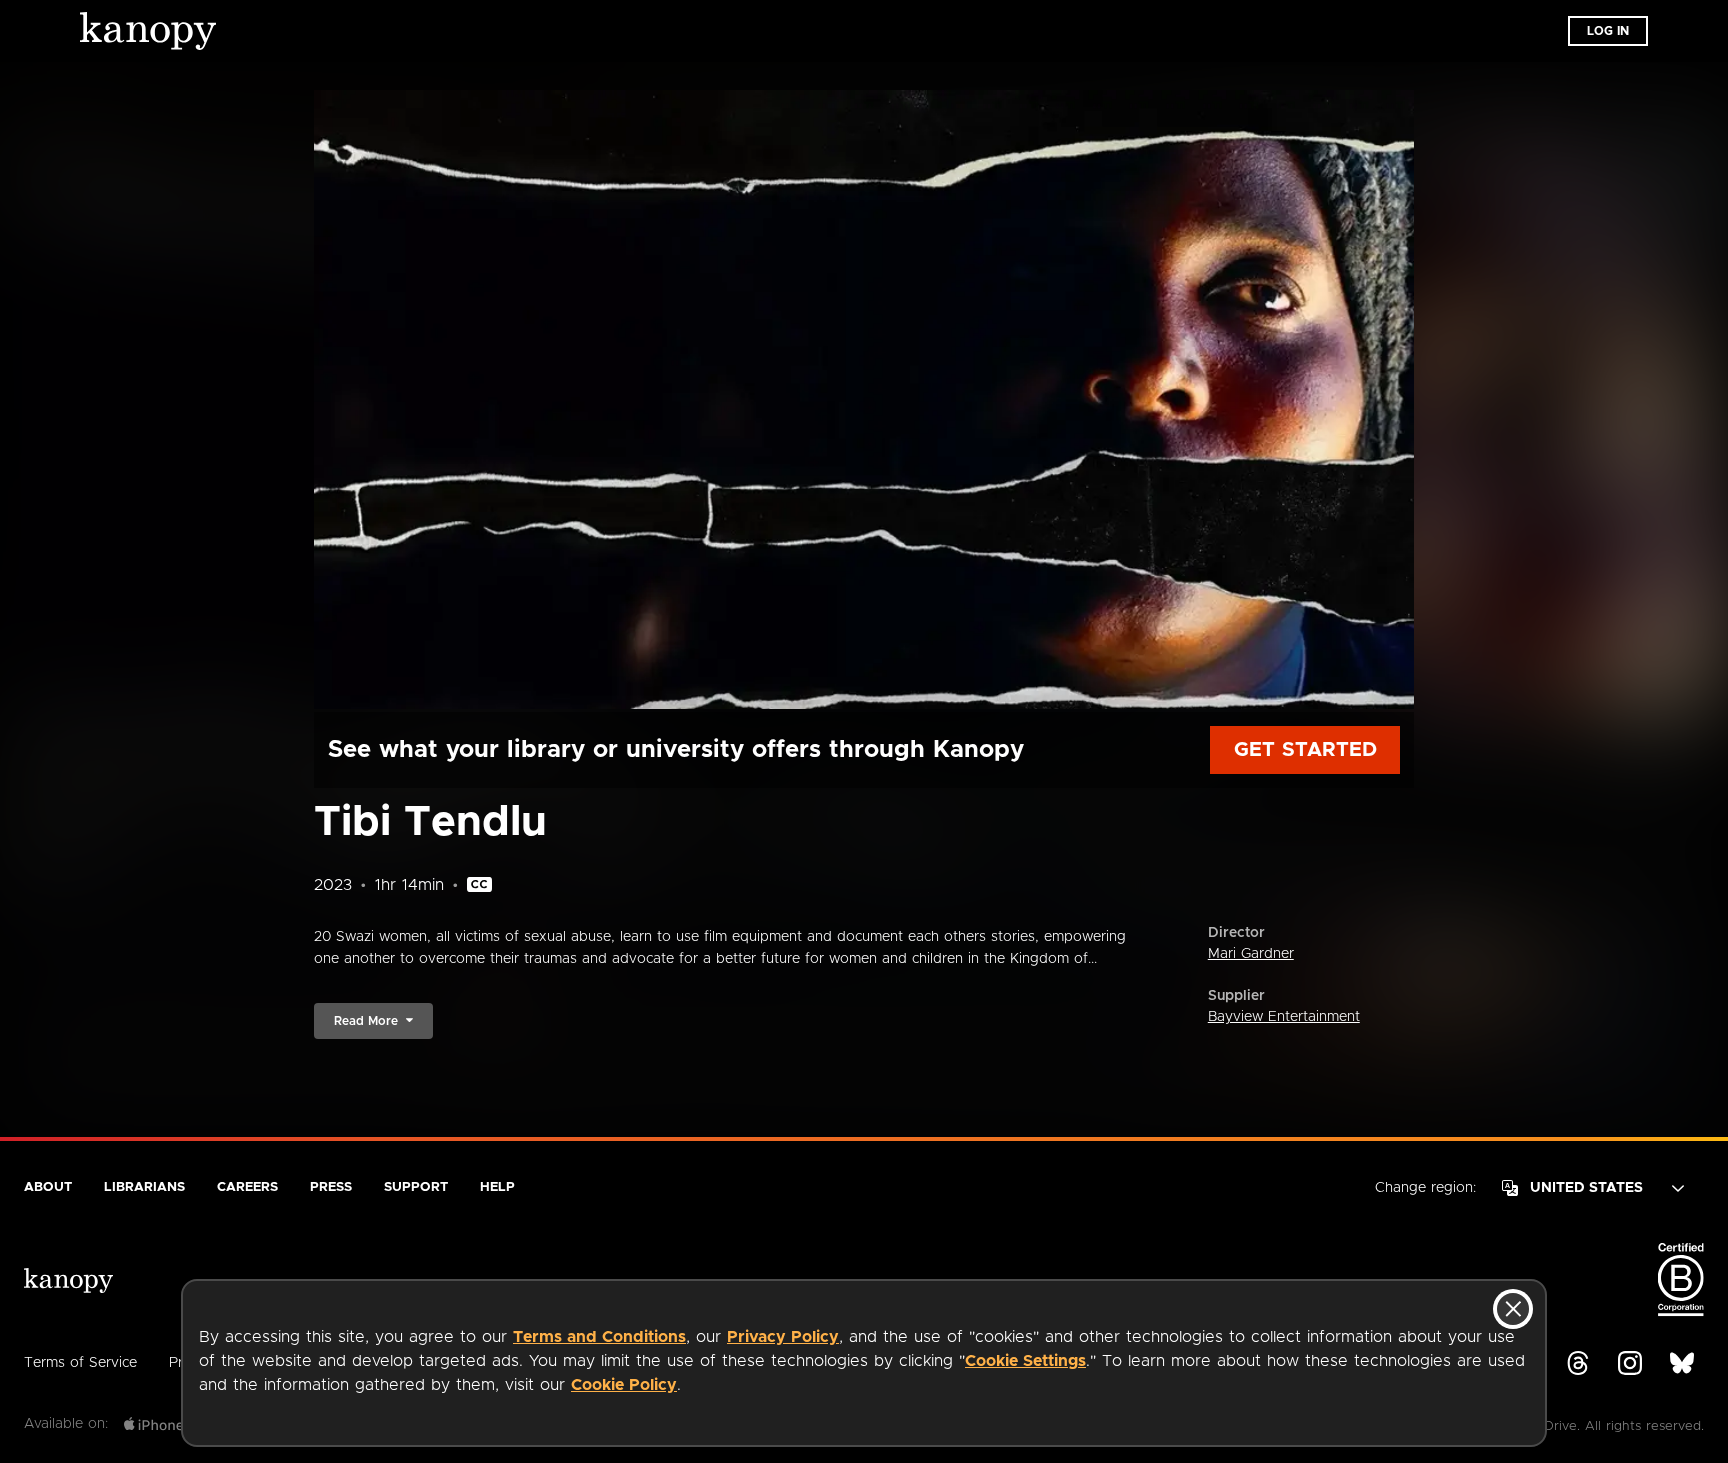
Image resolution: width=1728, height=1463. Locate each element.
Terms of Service (80, 1363)
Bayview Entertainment (1284, 1017)
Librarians (144, 1187)
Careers (247, 1187)
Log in (1608, 31)
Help (497, 1187)
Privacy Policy (783, 1337)
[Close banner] (1513, 1309)
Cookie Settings (1025, 1361)
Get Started (1305, 750)
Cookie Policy (624, 1385)
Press (331, 1187)
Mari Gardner (1251, 954)
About (48, 1187)
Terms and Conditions (599, 1337)
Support (416, 1187)
